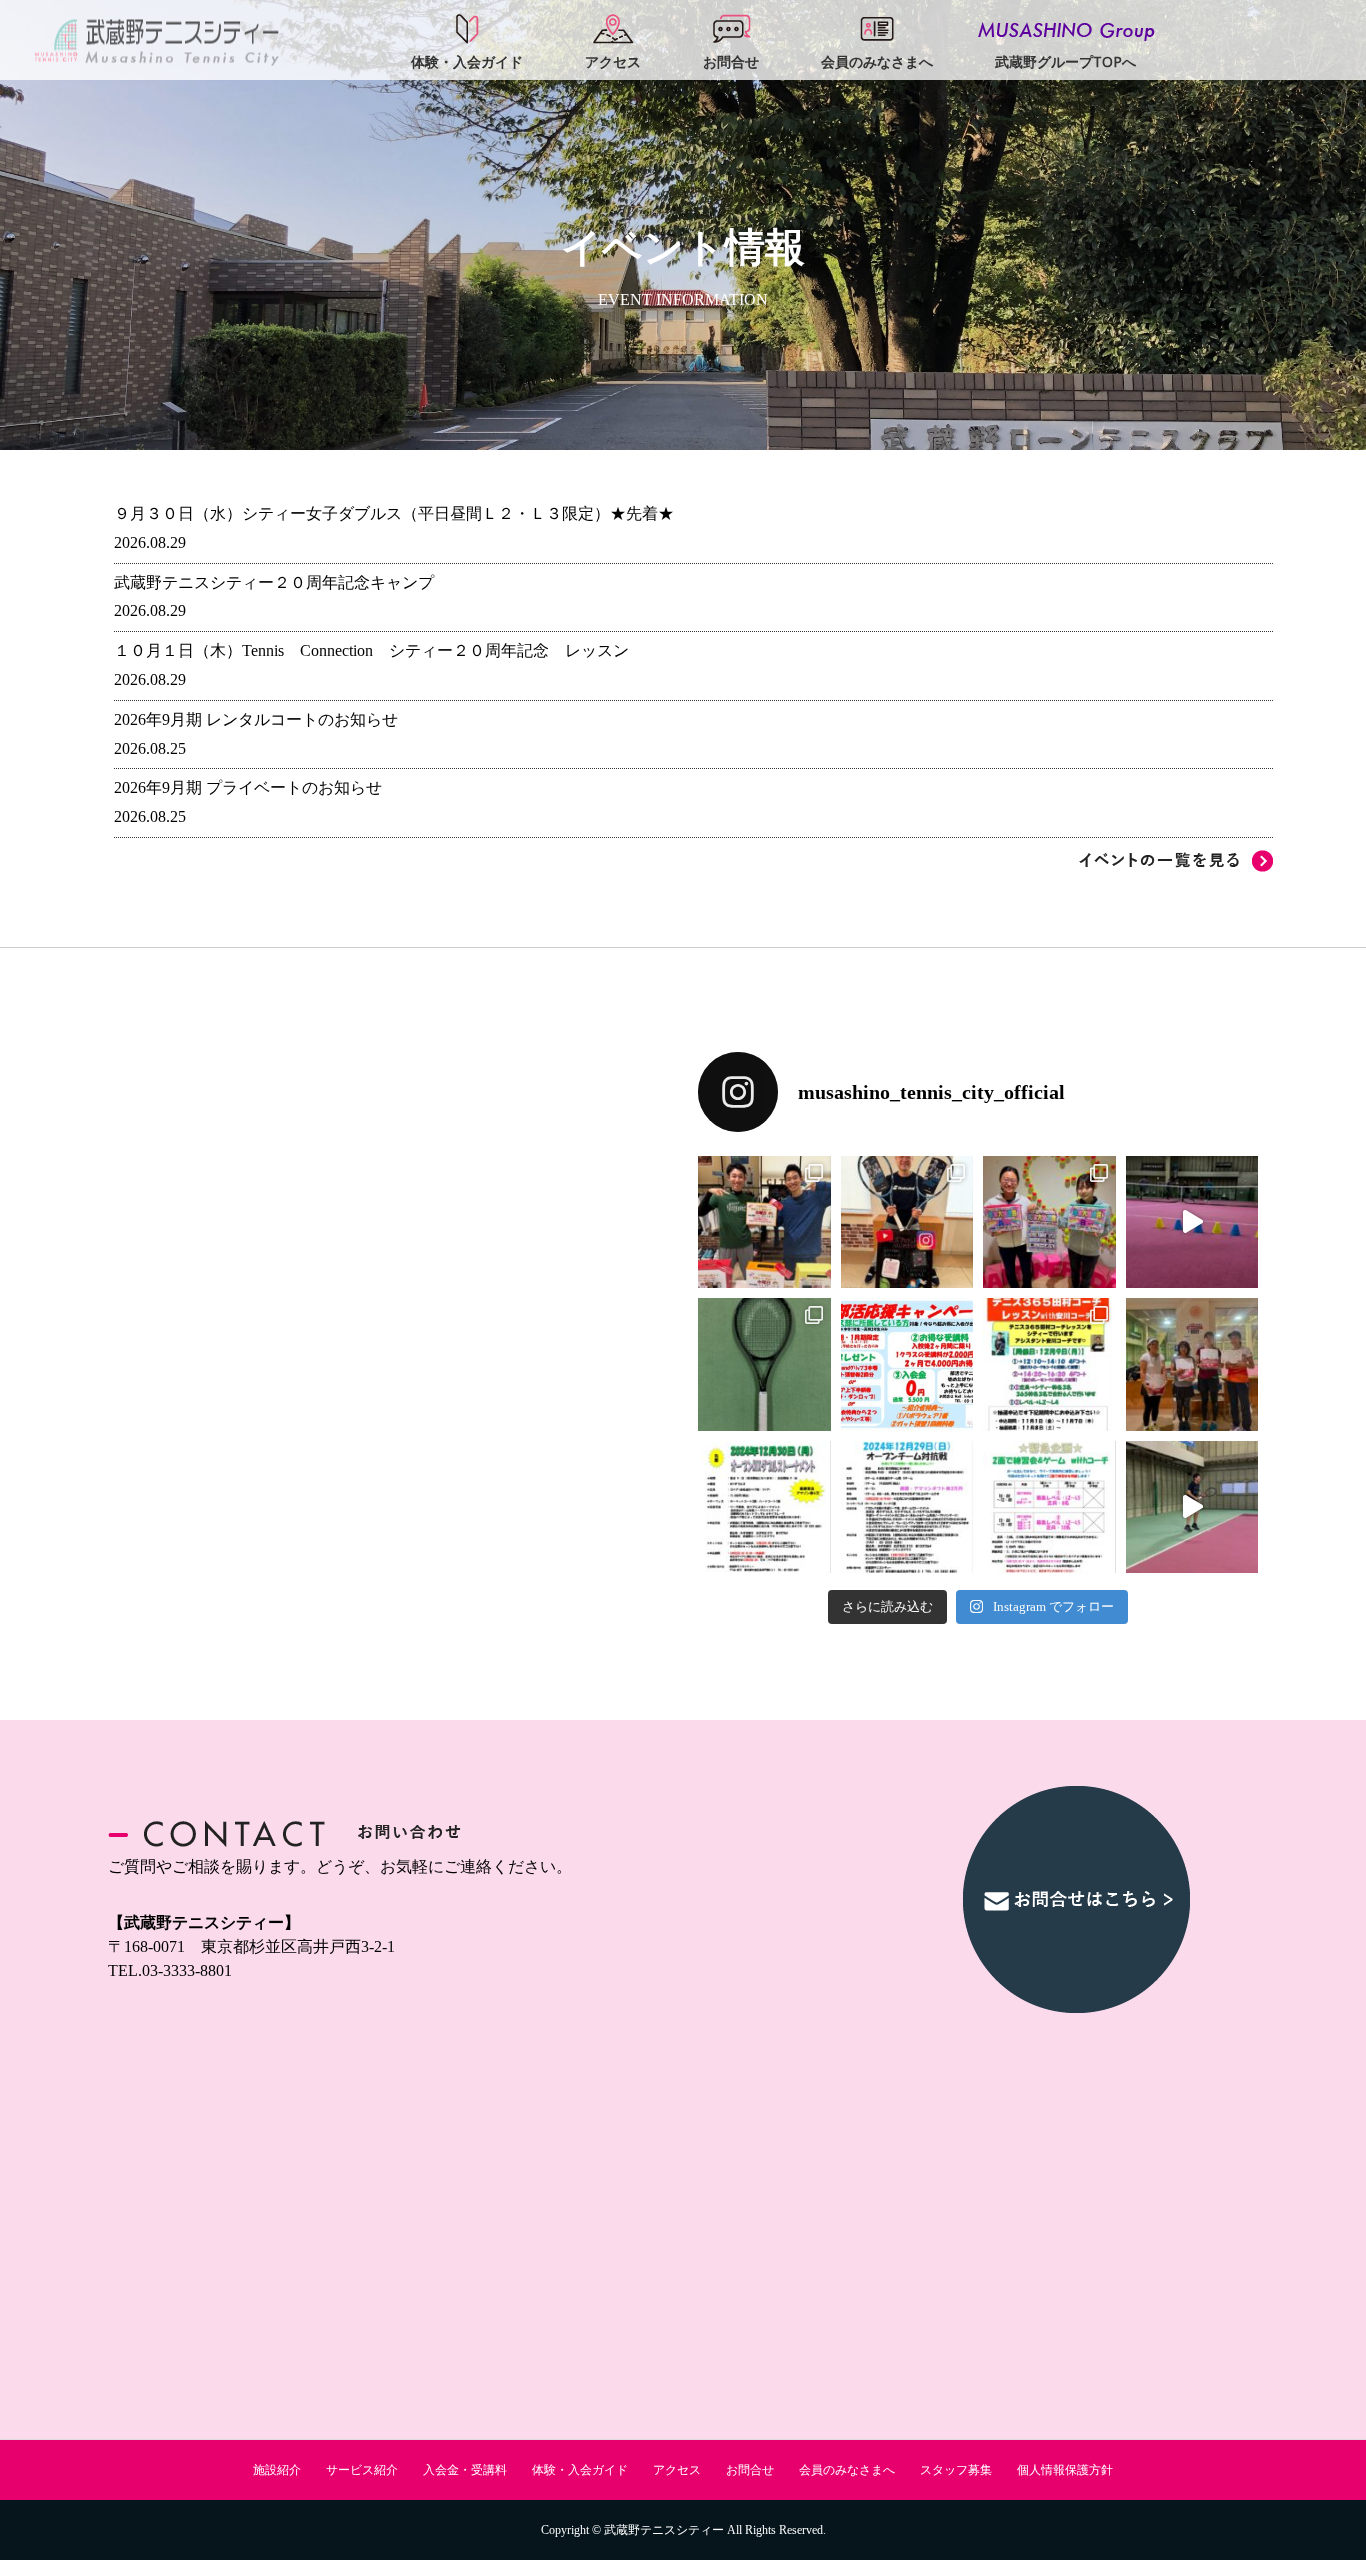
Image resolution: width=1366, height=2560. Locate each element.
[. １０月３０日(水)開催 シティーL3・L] (1192, 1364)
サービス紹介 (362, 2470)
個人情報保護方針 (1065, 2470)
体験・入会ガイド (580, 2470)
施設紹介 (277, 2470)
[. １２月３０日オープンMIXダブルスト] (764, 1507)
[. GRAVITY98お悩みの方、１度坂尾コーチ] (1192, 1507)
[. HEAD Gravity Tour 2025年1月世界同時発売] (764, 1364)
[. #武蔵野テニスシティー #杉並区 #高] (1192, 1222)
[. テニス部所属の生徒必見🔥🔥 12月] (907, 1364)
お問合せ (750, 2470)
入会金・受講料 (465, 2470)
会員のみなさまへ (847, 2470)
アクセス (677, 2470)
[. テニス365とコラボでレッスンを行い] (1049, 1364)
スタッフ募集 (956, 2470)
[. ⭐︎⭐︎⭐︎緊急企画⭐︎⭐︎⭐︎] (1049, 1507)
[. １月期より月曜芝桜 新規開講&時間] (764, 1222)
